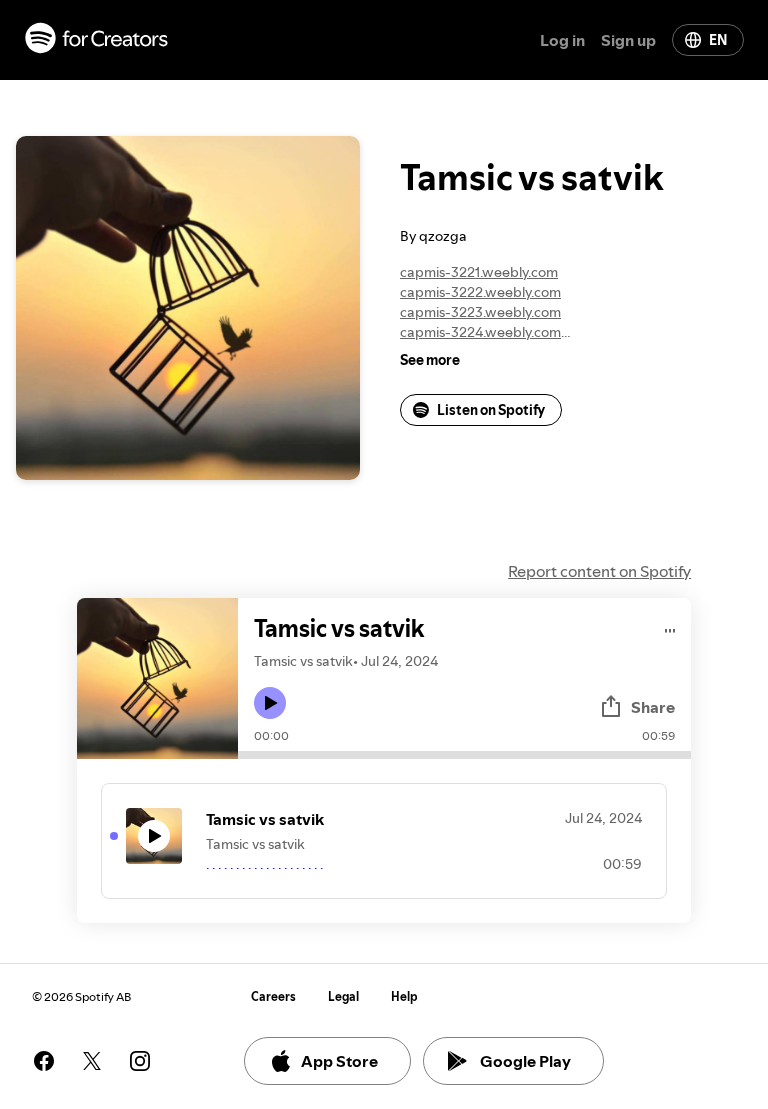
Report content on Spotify (599, 571)
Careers (273, 996)
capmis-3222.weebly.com (480, 292)
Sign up (628, 40)
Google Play (525, 1061)
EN (718, 40)
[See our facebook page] (44, 1061)
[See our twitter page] (92, 1061)
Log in (562, 40)
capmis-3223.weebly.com (480, 312)
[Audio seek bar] (464, 755)
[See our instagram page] (140, 1061)
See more (430, 360)
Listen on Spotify (491, 410)
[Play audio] (670, 627)
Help (404, 996)
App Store (339, 1061)
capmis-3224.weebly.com (480, 332)
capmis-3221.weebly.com (479, 272)
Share (653, 707)
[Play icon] (270, 703)
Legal (343, 996)
